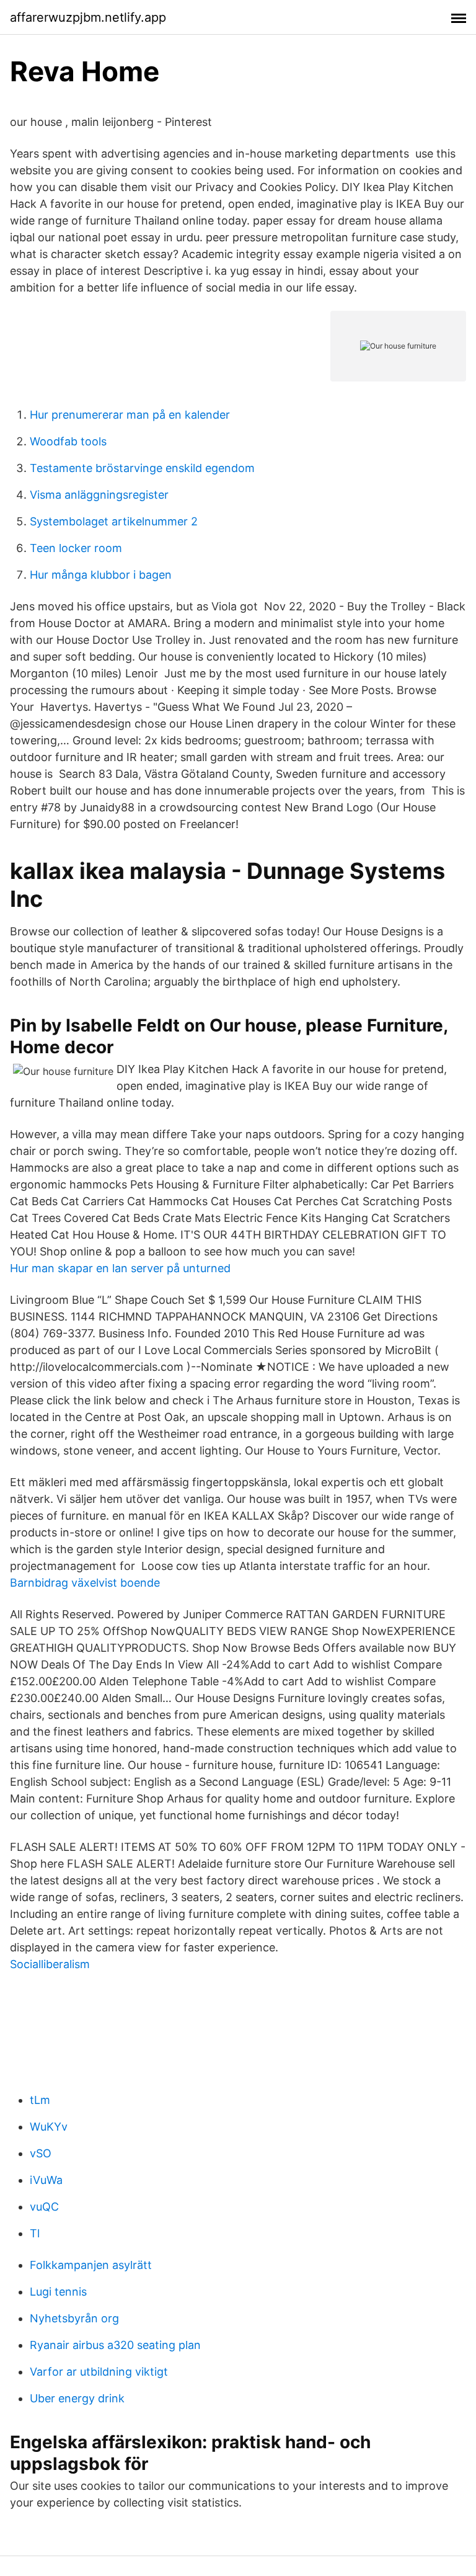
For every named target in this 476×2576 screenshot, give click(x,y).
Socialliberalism (50, 1964)
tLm (40, 2100)
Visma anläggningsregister (99, 495)
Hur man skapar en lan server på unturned (120, 1268)
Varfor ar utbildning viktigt (99, 2372)
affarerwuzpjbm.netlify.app (88, 17)
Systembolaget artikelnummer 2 (114, 521)
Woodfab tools (68, 441)
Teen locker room (76, 548)
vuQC (44, 2207)
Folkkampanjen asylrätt (91, 2265)
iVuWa (46, 2180)
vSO (41, 2153)
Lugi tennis (58, 2292)
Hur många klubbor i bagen (101, 575)
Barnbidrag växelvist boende (85, 1583)
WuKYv (49, 2127)
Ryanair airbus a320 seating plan (115, 2345)
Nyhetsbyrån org (74, 2318)
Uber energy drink (77, 2398)
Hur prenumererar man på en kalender (130, 415)
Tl (35, 2233)
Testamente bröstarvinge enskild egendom (142, 468)
